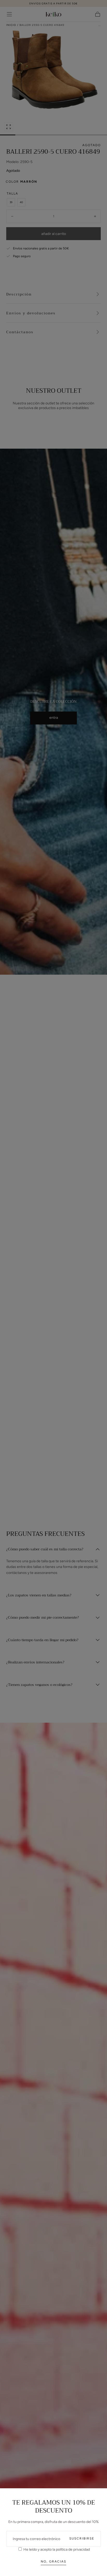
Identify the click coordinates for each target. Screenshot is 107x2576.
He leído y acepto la (56, 2549)
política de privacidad (73, 2549)
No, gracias (53, 2562)
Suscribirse (82, 2538)
